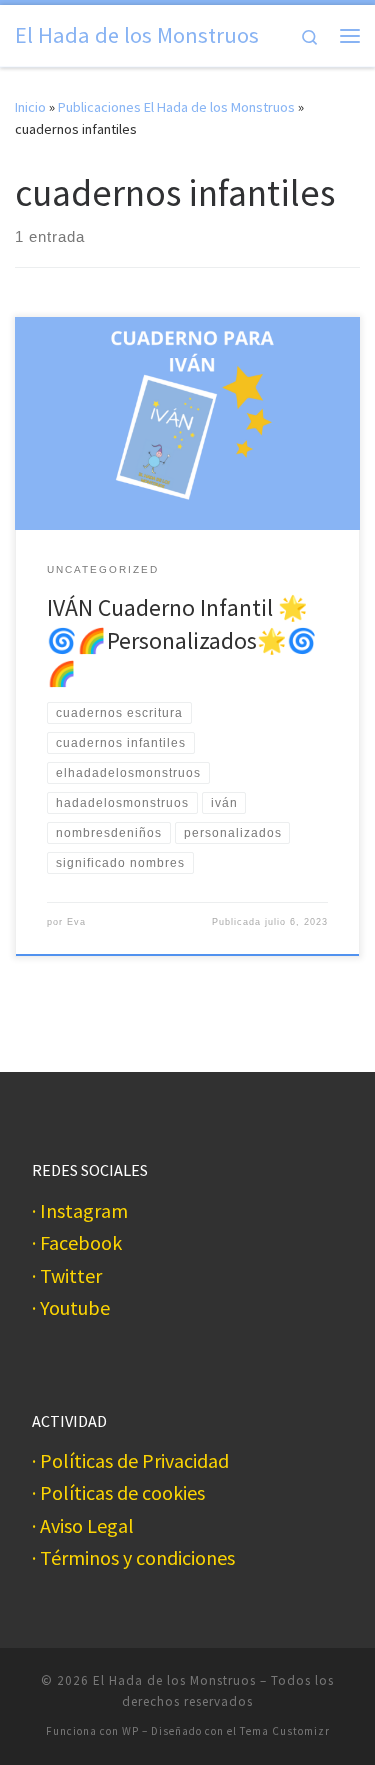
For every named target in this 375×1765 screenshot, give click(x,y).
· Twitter (67, 1276)
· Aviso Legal (83, 1526)
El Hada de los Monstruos (174, 1680)
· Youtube (71, 1308)
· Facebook (77, 1243)
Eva (76, 922)
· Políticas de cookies (118, 1493)
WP (130, 1731)
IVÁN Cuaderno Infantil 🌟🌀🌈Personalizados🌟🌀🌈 (182, 641)
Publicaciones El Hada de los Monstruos (176, 107)
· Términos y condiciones (133, 1558)
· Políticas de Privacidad (130, 1461)
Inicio (30, 107)
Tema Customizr (285, 1731)
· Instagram (80, 1211)
